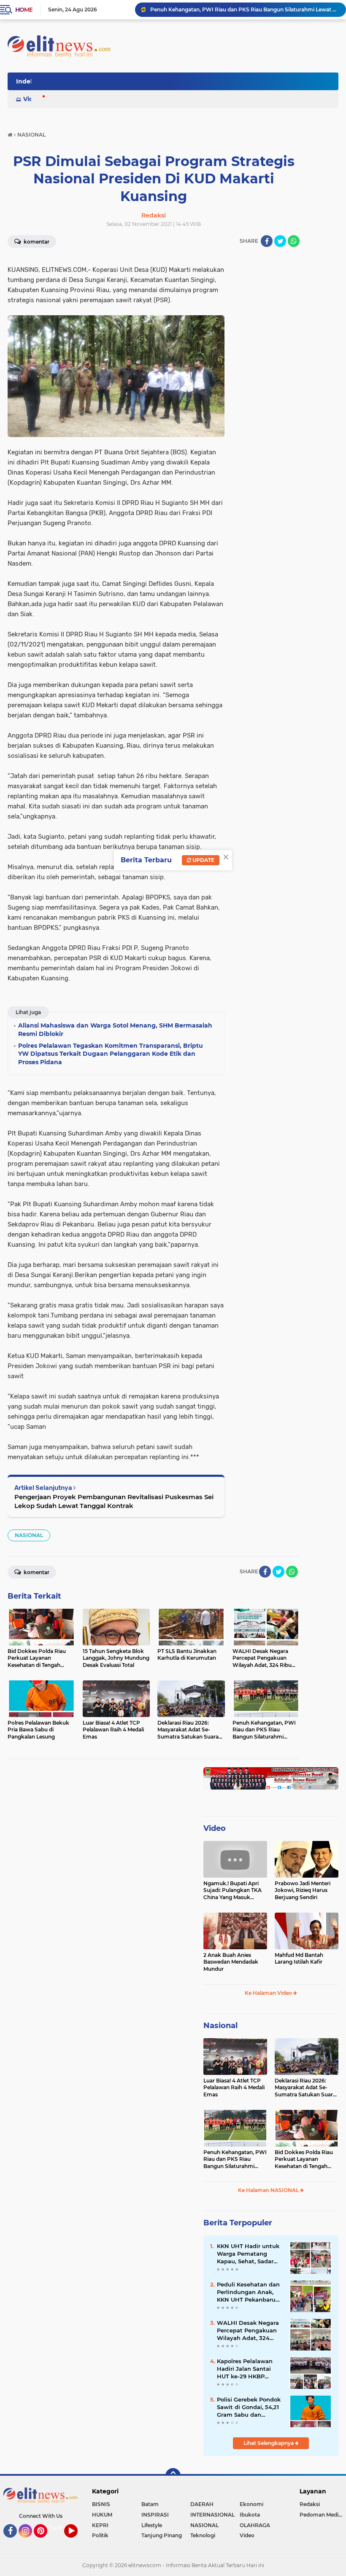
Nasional (220, 2026)
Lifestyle (152, 2525)
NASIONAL (29, 1535)
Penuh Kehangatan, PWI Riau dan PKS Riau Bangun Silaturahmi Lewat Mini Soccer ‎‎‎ (244, 9)
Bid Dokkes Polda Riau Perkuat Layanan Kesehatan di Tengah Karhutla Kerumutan (304, 2160)
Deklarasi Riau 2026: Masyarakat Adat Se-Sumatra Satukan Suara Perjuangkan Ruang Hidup (305, 2088)
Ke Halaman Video (269, 1993)
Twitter (59, 2528)
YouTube (77, 2541)
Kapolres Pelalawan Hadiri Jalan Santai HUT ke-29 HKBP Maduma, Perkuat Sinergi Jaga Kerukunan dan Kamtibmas (245, 2369)
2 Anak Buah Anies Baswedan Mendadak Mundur (231, 1962)
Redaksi (310, 2504)
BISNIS (101, 2504)
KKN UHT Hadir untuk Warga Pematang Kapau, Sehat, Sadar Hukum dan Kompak (248, 2254)
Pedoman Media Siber (323, 2515)
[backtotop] (173, 2476)
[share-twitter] (280, 241)
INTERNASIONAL (212, 2515)
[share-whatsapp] (294, 241)
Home (24, 10)
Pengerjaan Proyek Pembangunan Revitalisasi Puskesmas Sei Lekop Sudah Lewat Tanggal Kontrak (114, 1501)
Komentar (36, 242)
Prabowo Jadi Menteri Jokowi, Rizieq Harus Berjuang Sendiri (303, 1890)
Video (32, 99)
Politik (100, 2535)
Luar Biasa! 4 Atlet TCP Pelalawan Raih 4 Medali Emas (234, 2088)
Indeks (27, 81)
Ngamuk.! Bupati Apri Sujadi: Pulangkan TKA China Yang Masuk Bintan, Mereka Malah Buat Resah (232, 1891)
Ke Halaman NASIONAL (269, 2190)
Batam (150, 2504)
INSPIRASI (155, 2515)
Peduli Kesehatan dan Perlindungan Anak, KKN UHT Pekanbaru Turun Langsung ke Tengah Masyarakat (248, 2292)
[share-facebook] (267, 241)
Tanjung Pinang (162, 2535)
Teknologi (203, 2535)
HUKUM (102, 2515)
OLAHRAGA (255, 2525)
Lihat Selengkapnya (269, 2443)
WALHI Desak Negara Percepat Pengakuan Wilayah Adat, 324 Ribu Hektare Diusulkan (248, 2331)
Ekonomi (251, 2504)
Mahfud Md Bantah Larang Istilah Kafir (299, 1959)
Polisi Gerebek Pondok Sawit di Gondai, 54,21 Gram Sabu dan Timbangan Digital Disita (249, 2407)
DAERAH (202, 2504)
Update (203, 860)
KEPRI (100, 2525)
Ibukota (250, 2515)
